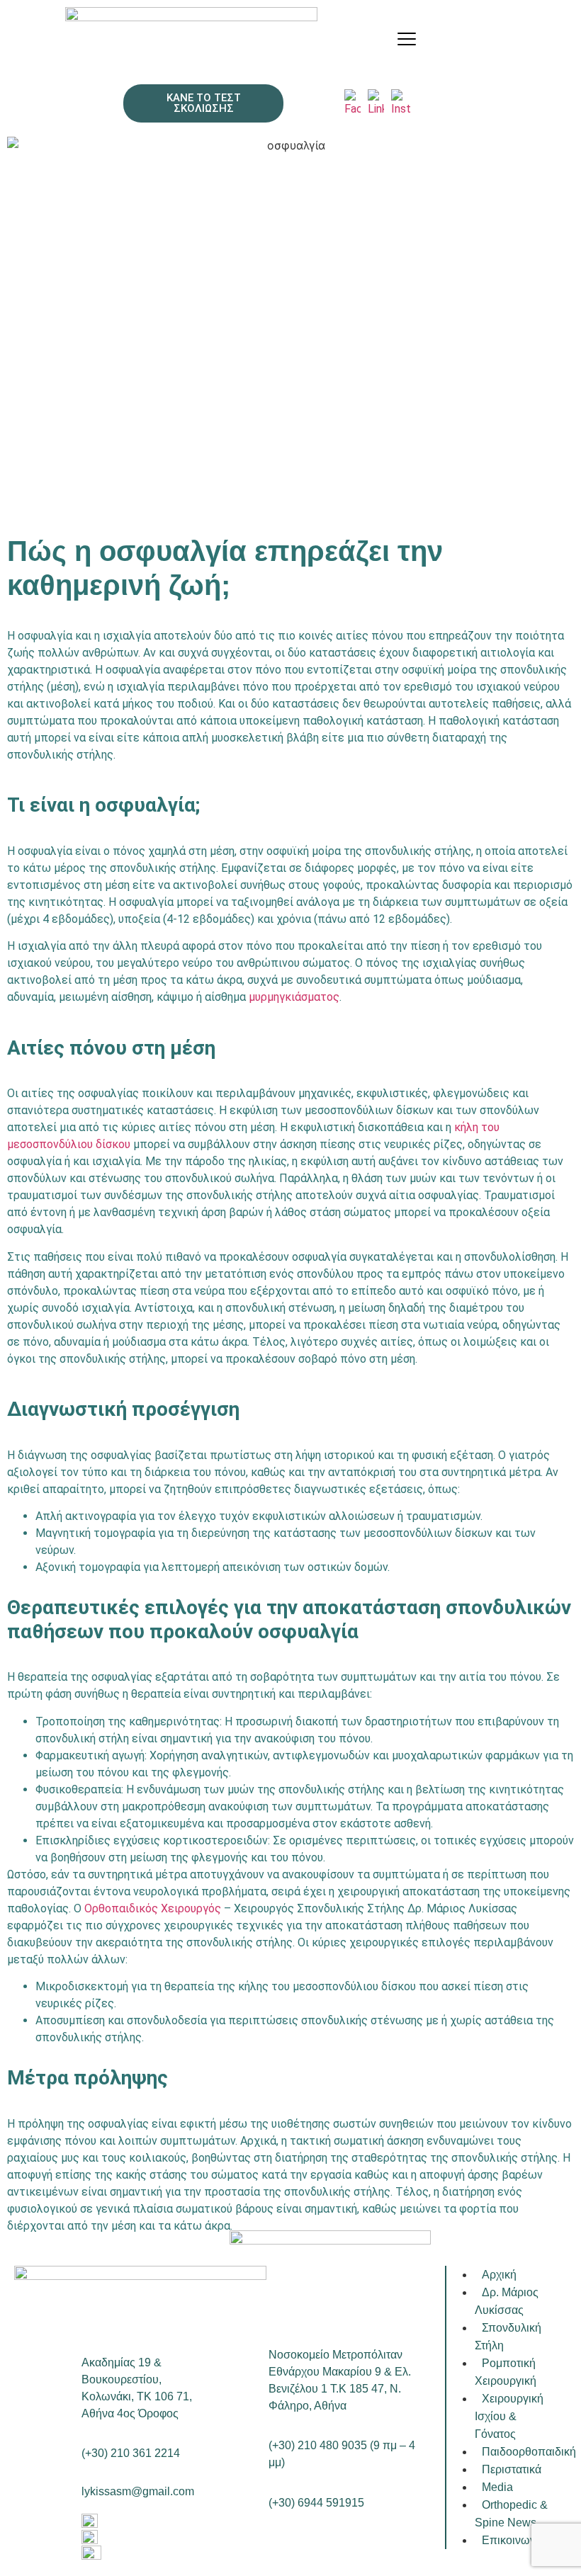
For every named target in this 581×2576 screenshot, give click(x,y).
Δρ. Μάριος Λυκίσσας (507, 2301)
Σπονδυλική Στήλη (508, 2337)
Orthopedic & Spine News (511, 2514)
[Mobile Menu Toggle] (407, 39)
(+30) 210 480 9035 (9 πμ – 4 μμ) (342, 2454)
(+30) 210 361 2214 (131, 2453)
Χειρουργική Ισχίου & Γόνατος (509, 2416)
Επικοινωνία (513, 2540)
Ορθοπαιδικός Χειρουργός (153, 1908)
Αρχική (499, 2275)
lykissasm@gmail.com (138, 2491)
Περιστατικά (512, 2469)
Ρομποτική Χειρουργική (506, 2372)
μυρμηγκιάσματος (294, 997)
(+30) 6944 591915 (316, 2503)
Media (497, 2487)
